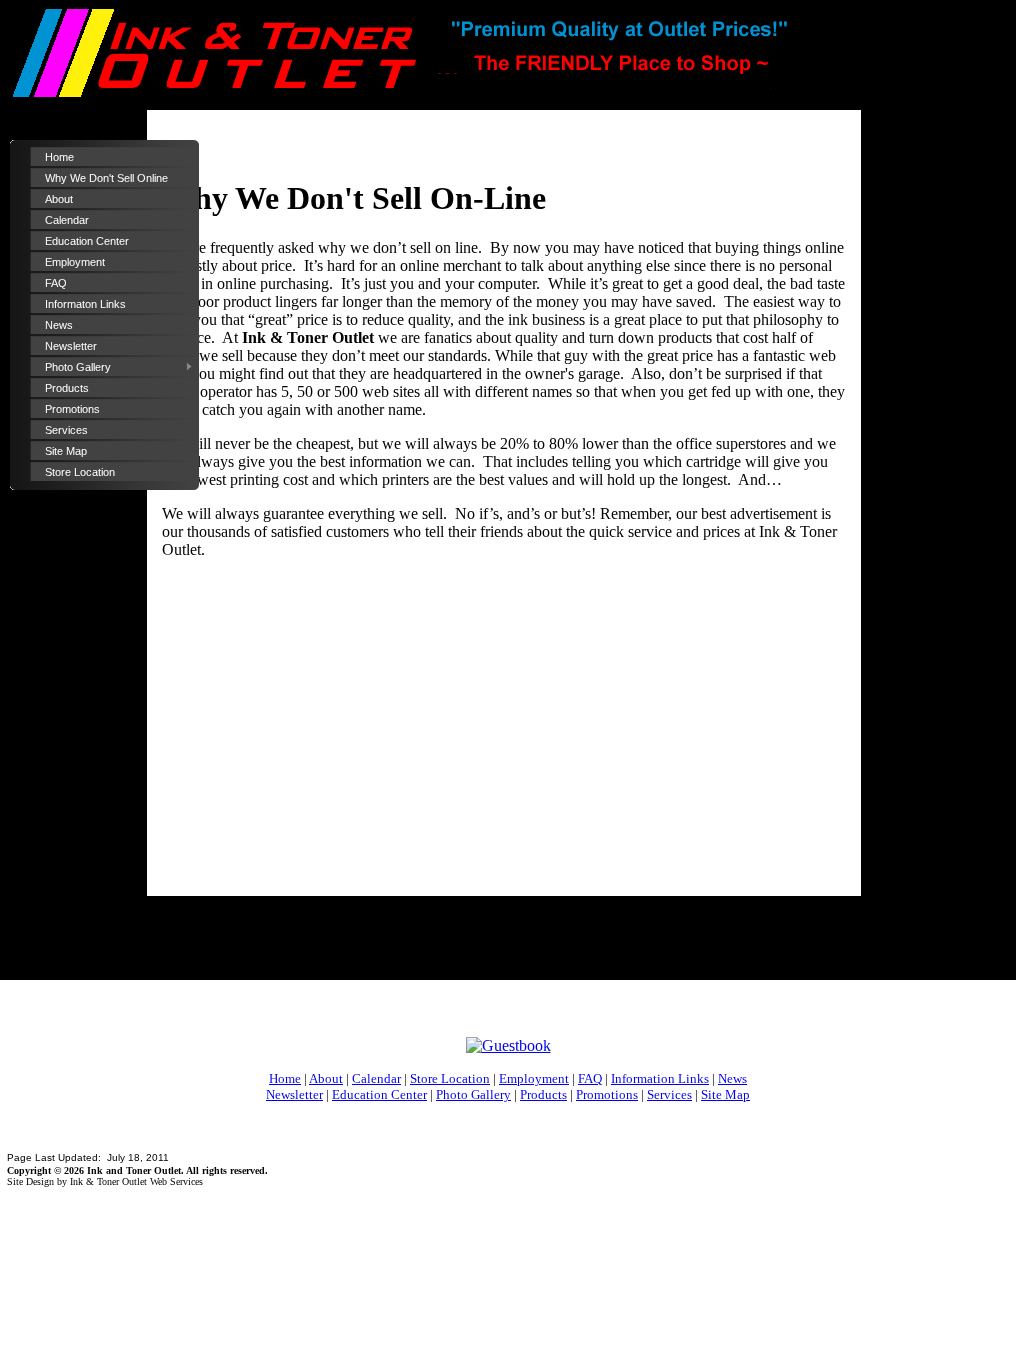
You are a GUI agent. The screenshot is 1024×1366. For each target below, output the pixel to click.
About (59, 199)
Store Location (80, 472)
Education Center (87, 241)
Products (67, 388)
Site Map (66, 451)
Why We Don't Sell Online (106, 178)
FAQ (56, 283)
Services (66, 430)
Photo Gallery (78, 367)
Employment (75, 262)
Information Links (660, 1078)
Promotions (72, 409)
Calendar (67, 220)
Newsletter (71, 346)
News (59, 325)
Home (59, 157)
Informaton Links (85, 304)
